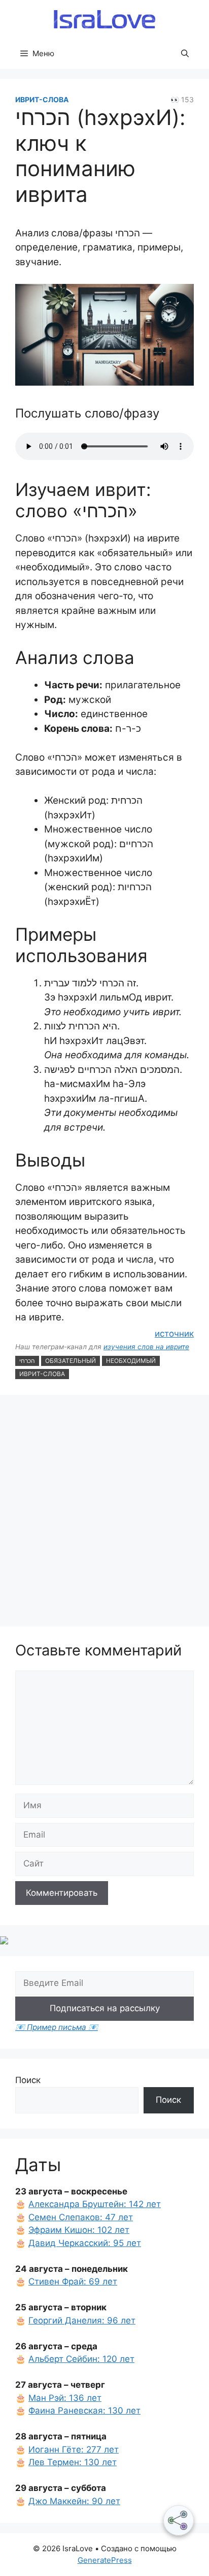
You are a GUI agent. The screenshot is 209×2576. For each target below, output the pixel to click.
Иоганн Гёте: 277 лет (74, 2449)
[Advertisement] (104, 1512)
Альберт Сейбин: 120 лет (81, 2359)
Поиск (28, 2080)
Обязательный (71, 1361)
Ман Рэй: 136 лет (65, 2398)
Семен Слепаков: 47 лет (81, 2217)
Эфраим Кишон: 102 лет (79, 2230)
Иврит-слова (42, 99)
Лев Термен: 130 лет (73, 2462)
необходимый (131, 1361)
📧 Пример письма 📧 (57, 2027)
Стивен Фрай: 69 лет (73, 2281)
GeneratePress (105, 2560)
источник (174, 1334)
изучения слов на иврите (146, 1347)
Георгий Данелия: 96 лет (82, 2320)
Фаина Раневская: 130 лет (84, 2411)
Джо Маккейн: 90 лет (74, 2501)
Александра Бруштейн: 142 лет (95, 2204)
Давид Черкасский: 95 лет (85, 2243)
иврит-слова (42, 1374)
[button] (185, 54)
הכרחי (27, 1361)
